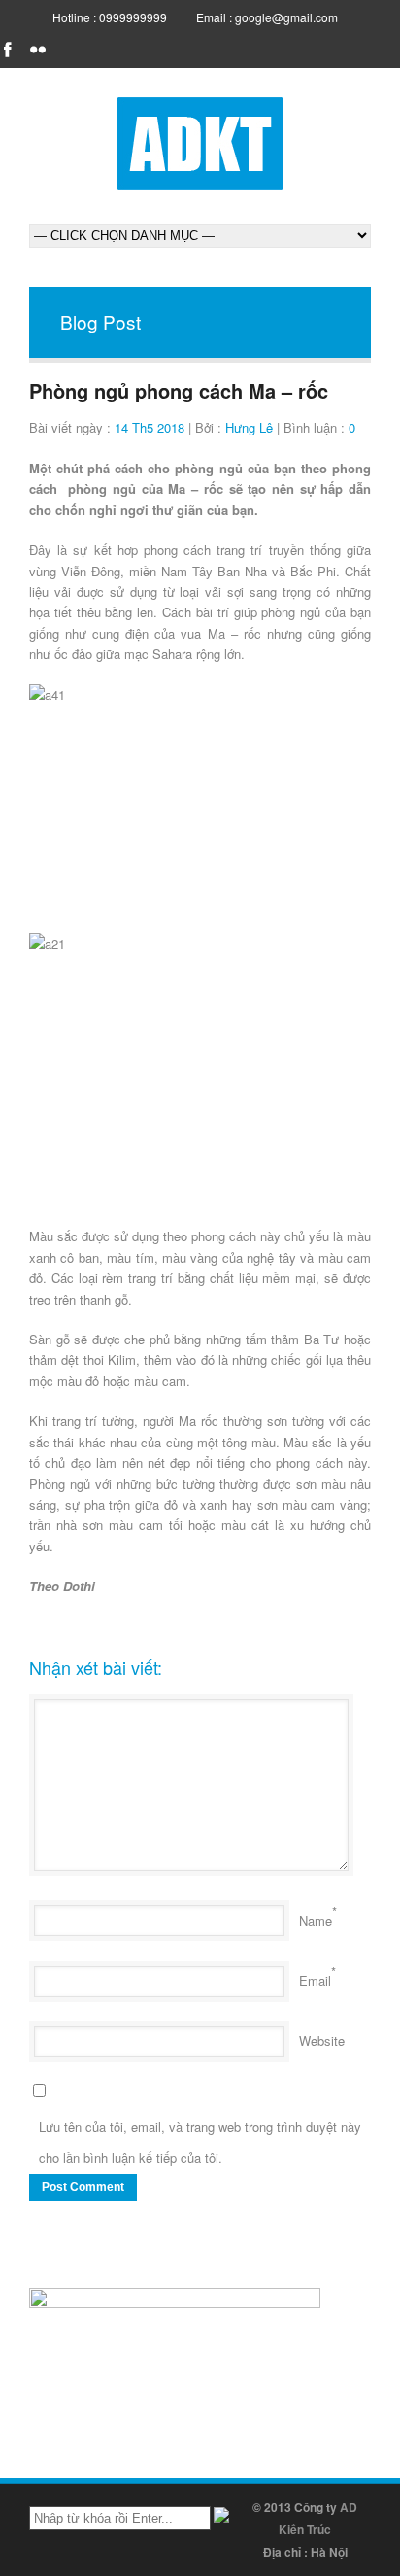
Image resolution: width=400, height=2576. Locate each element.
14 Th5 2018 (150, 427)
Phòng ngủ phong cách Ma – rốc (179, 390)
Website (322, 2041)
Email (315, 1981)
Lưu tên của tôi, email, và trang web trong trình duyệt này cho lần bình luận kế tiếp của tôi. (200, 2142)
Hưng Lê (249, 427)
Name (316, 1920)
